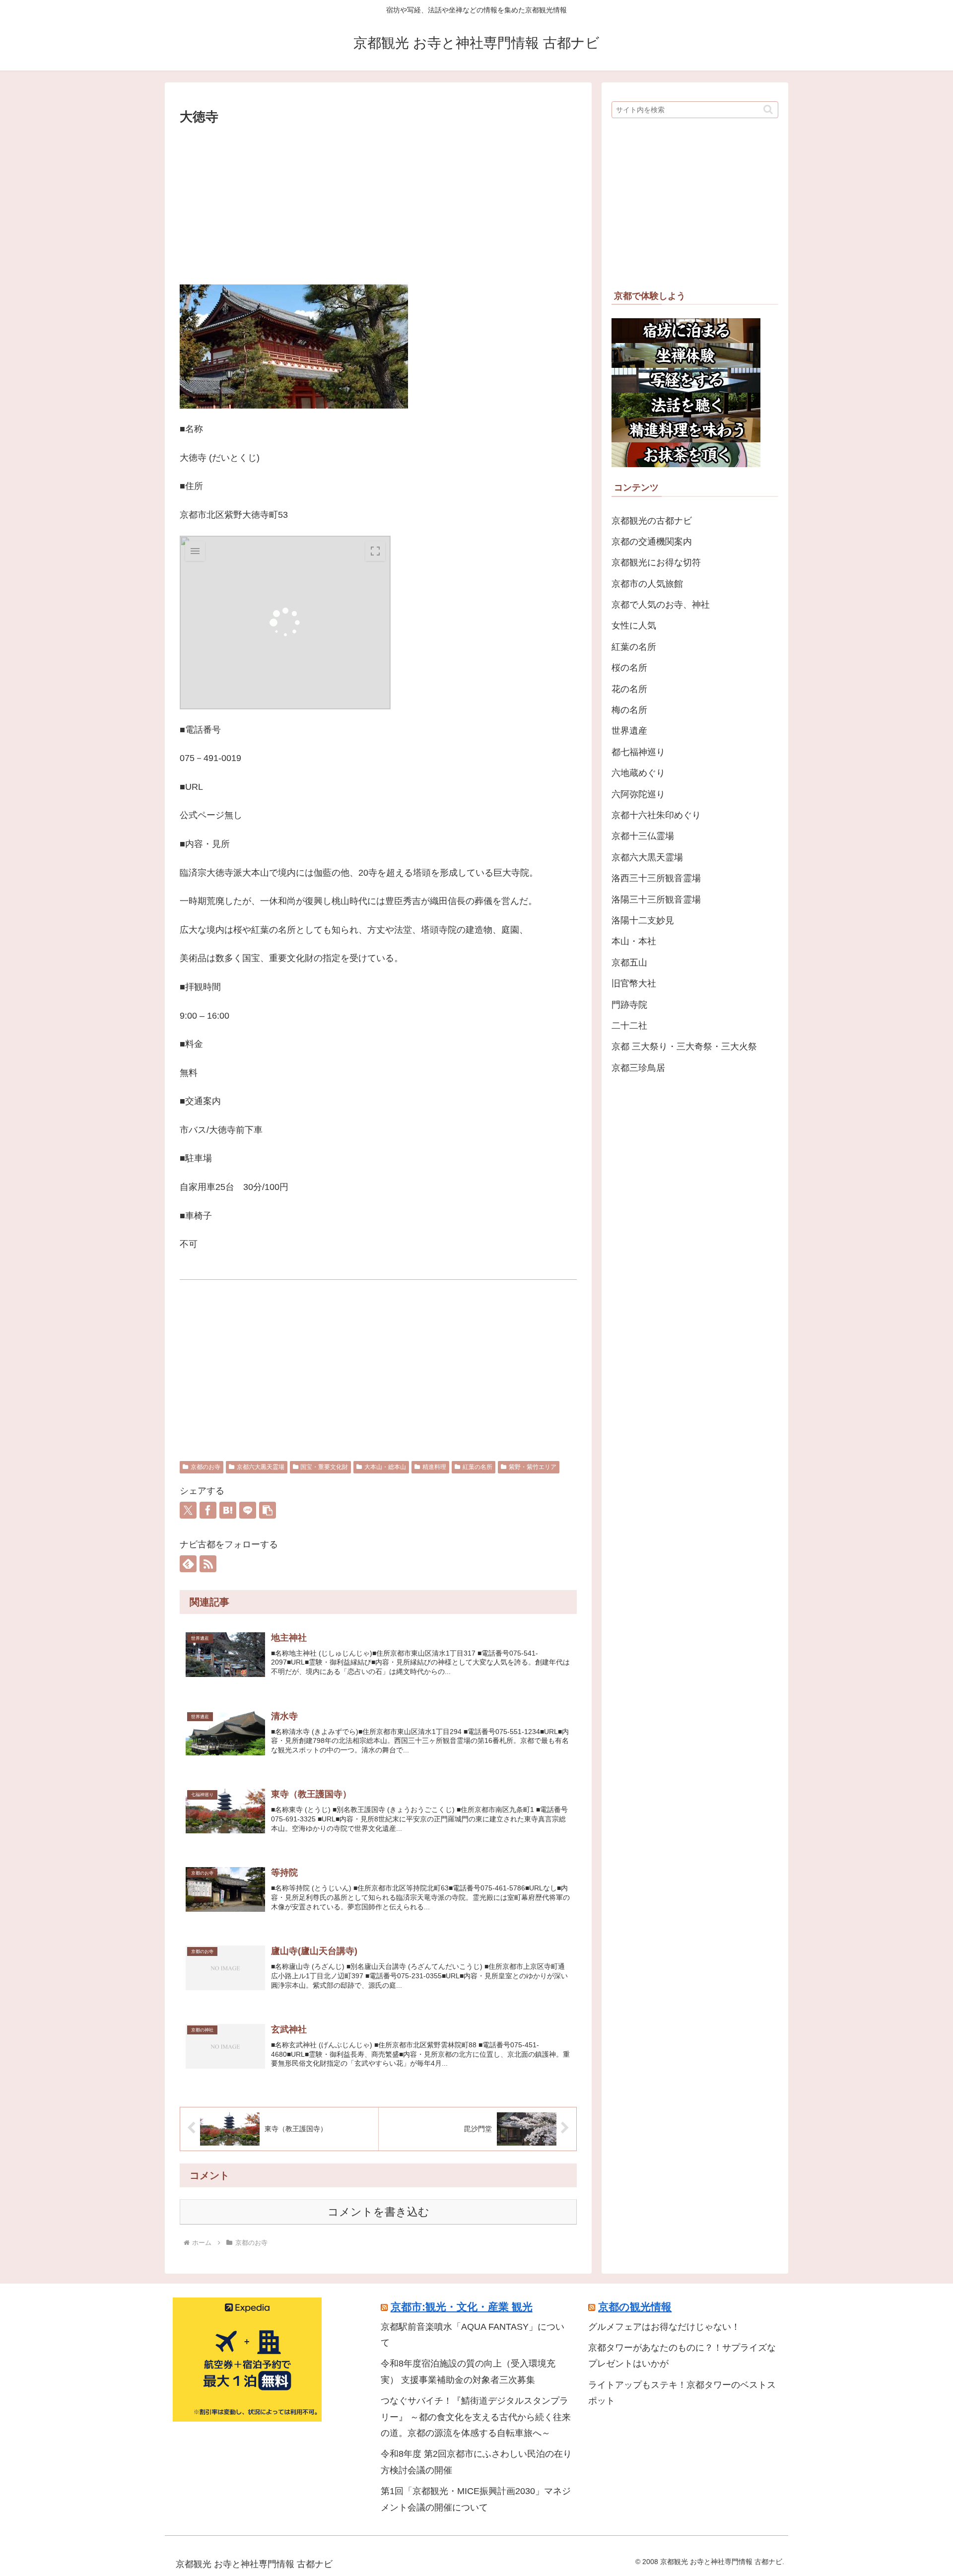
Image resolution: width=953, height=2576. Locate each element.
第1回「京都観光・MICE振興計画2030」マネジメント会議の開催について (476, 2499)
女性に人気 (634, 626)
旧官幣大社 (634, 983)
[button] (268, 1510)
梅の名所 (629, 710)
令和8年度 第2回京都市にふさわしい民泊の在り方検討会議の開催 (476, 2462)
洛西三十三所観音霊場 (656, 878)
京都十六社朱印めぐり (656, 815)
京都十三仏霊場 (643, 836)
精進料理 (434, 1467)
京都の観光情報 (635, 2307)
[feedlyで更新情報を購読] (188, 1564)
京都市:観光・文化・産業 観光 (462, 2307)
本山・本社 (634, 941)
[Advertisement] (378, 203)
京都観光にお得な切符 (656, 562)
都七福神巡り (638, 752)
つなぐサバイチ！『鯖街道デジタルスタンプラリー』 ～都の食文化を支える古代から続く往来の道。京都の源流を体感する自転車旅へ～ (476, 2417)
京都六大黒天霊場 (261, 1467)
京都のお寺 (205, 1467)
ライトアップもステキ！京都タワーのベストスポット (682, 2393)
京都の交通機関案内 (652, 542)
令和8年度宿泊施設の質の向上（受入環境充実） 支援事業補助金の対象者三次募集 (468, 2371)
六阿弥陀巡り (638, 794)
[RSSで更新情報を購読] (208, 1564)
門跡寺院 (629, 1005)
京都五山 (629, 963)
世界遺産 (629, 731)
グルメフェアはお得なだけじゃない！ (664, 2327)
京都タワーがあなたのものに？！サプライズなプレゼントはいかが (682, 2356)
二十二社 (629, 1026)
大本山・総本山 (385, 1467)
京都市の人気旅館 (647, 584)
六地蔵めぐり (638, 773)
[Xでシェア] (188, 1510)
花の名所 (629, 689)
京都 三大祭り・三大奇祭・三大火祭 (684, 1046)
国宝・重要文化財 (324, 1467)
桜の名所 (629, 668)
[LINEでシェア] (248, 1510)
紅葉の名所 (477, 1467)
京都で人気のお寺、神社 (661, 605)
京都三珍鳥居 (638, 1068)
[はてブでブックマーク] (228, 1510)
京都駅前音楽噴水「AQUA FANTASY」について (473, 2335)
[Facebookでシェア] (208, 1510)
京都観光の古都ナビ (652, 521)
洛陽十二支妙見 (643, 920)
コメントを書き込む (378, 2212)
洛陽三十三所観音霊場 (656, 900)
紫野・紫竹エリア (533, 1467)
